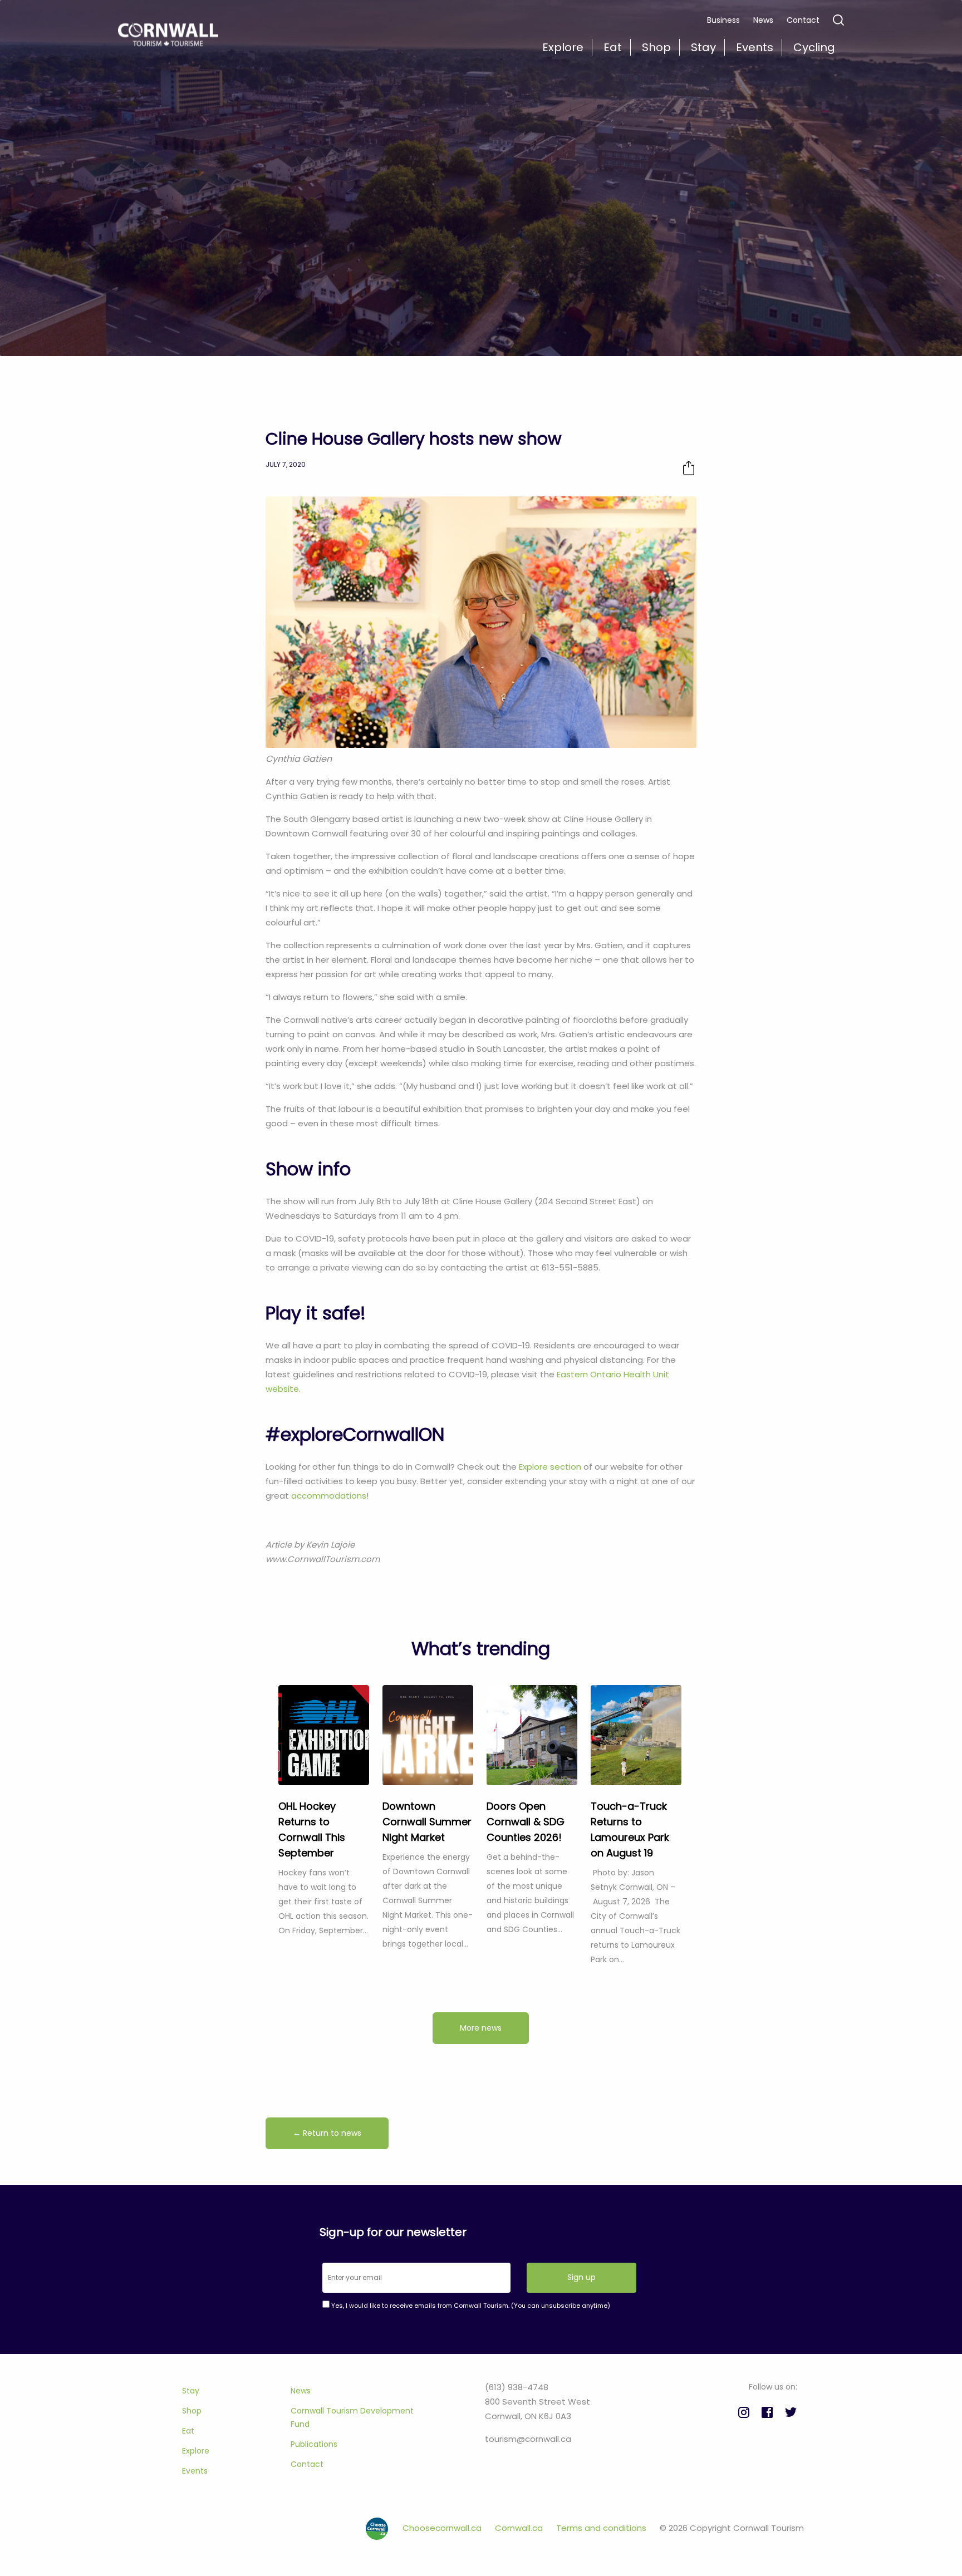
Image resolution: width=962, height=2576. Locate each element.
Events (195, 2471)
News (763, 20)
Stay (191, 2391)
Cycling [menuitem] (814, 47)
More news (481, 2028)
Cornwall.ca (520, 2528)
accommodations (329, 1496)
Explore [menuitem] (563, 47)
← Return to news (327, 2133)
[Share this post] (689, 468)
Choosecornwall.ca (443, 2528)
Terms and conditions (602, 2528)
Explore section (550, 1467)
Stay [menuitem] (703, 47)
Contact (803, 20)
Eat (188, 2431)
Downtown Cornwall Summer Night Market (427, 1822)
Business (723, 20)
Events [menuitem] (755, 47)
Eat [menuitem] (613, 47)
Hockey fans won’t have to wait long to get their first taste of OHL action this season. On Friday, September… (323, 1902)
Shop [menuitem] (656, 47)
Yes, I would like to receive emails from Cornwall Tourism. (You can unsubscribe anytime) (470, 2306)
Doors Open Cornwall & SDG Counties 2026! (526, 1822)
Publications (314, 2444)
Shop (192, 2411)
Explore (196, 2451)
